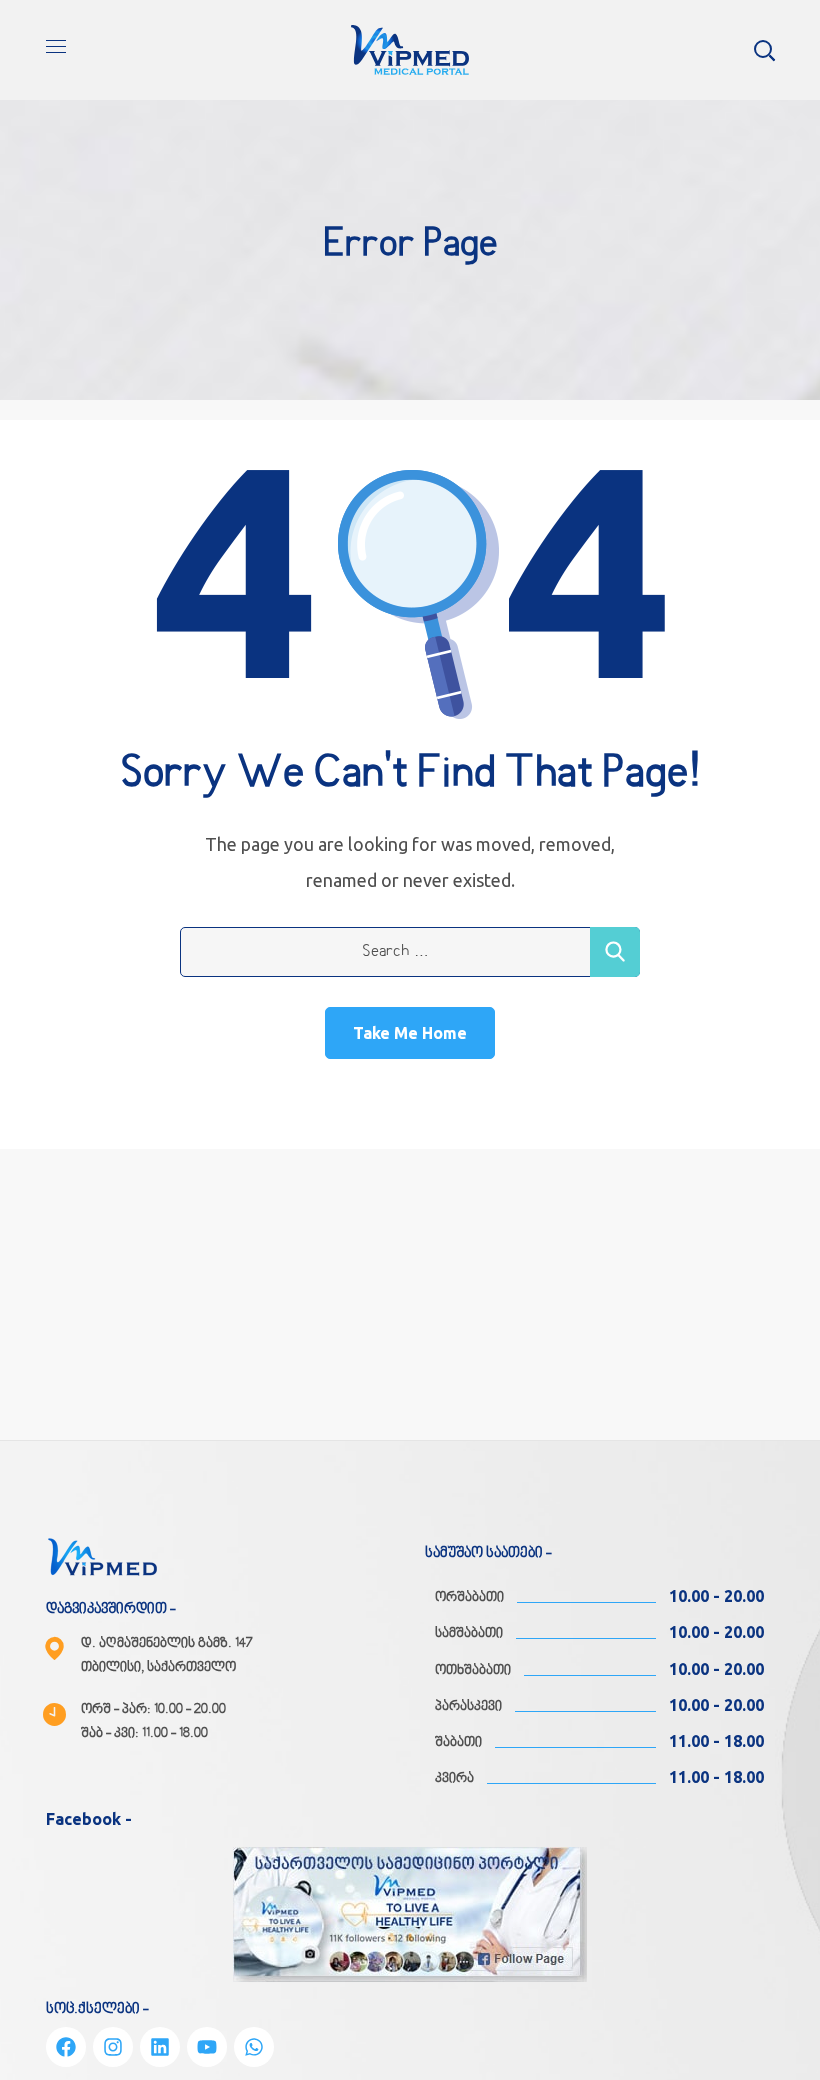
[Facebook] (66, 2047)
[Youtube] (207, 2047)
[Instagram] (113, 2047)
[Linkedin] (160, 2047)
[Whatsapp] (254, 2047)
